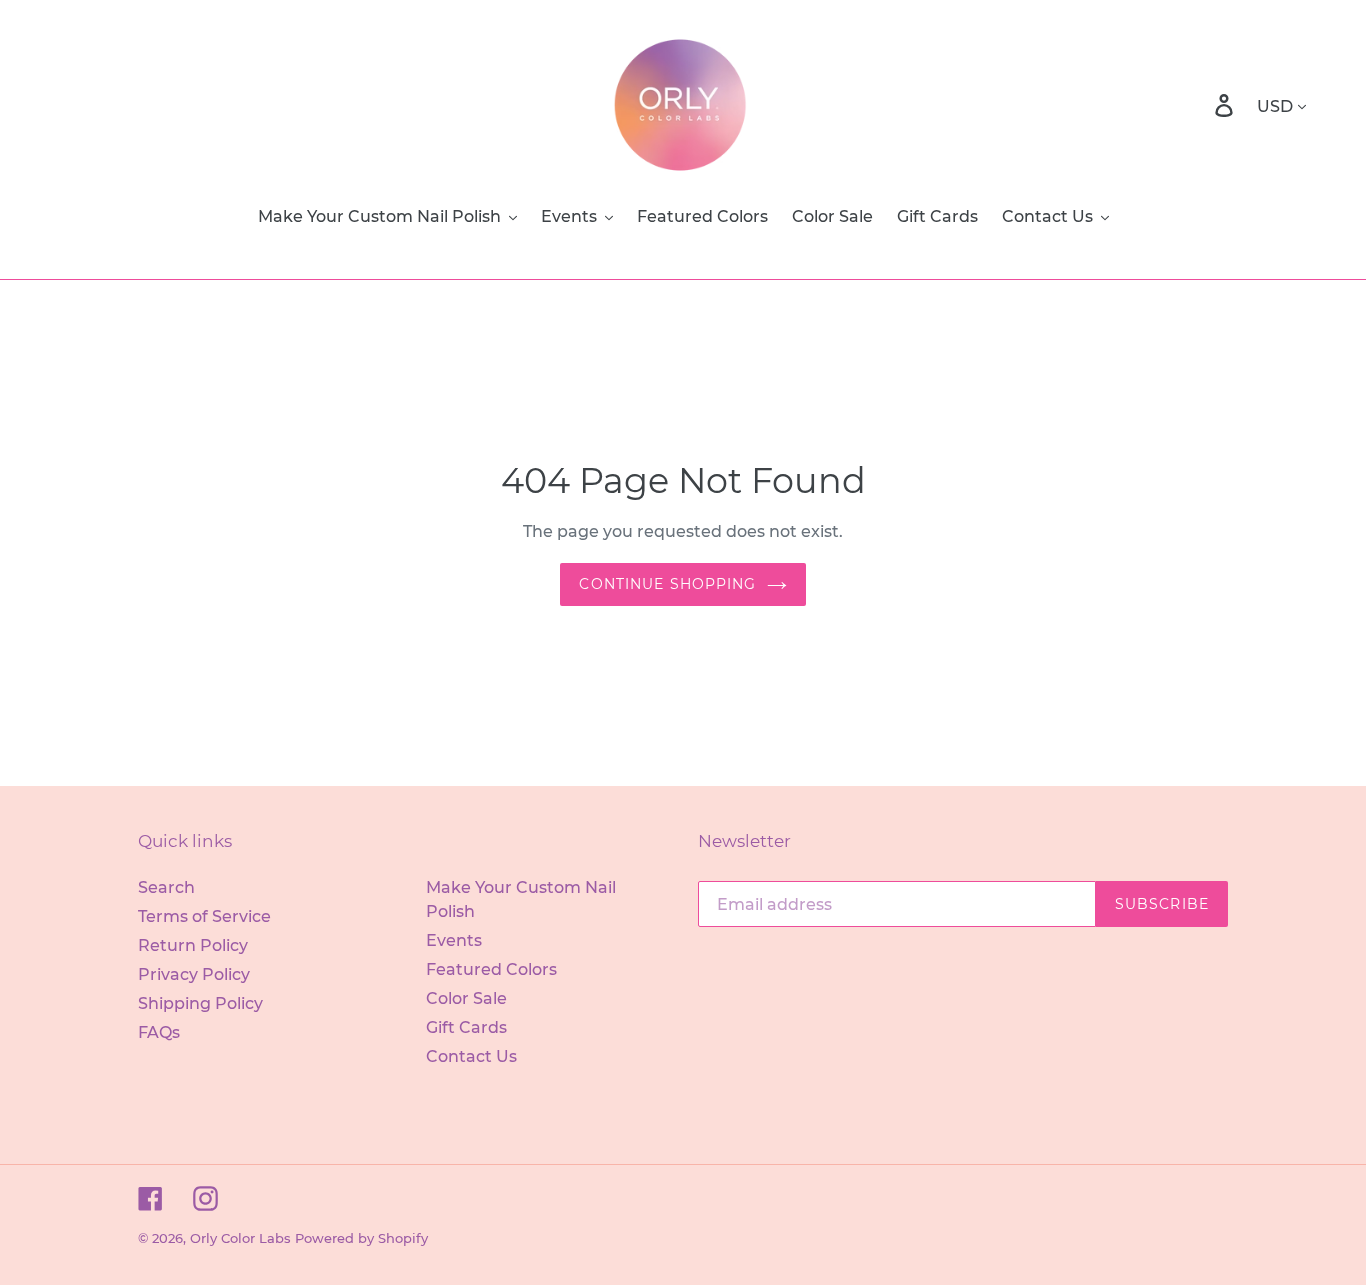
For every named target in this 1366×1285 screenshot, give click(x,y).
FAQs (159, 1032)
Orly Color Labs (240, 1238)
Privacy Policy (194, 974)
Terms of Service (204, 916)
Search (166, 887)
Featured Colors (491, 969)
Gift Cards (466, 1027)
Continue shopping (667, 584)
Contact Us (471, 1056)
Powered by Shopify (361, 1238)
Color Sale (466, 998)
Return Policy (193, 945)
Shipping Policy (200, 1003)
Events (454, 940)
